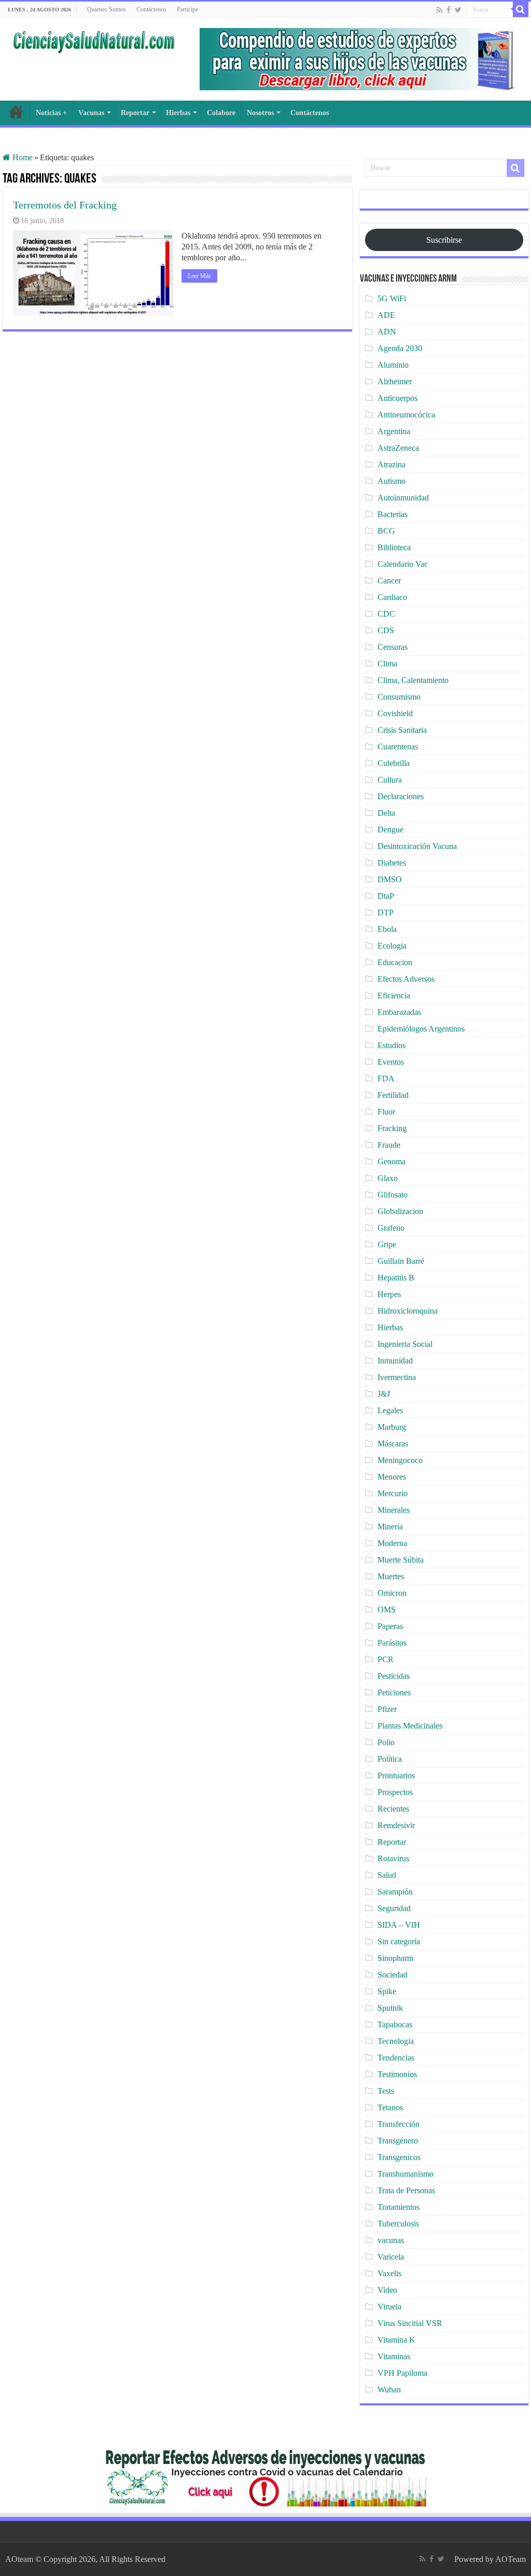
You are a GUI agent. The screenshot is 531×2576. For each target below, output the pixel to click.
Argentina (394, 431)
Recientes (393, 1809)
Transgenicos (399, 2157)
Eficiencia (394, 995)
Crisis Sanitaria (402, 730)
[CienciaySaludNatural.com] (93, 40)
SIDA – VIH (399, 1925)
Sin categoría (399, 1941)
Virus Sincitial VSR (410, 2323)
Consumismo (399, 697)
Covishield (395, 713)
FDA (386, 1078)
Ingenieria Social (405, 1344)
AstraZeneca (398, 448)
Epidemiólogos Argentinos (421, 1029)
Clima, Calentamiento (413, 680)
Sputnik (390, 2008)
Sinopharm (395, 1958)
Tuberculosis (398, 2224)
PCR (386, 1659)
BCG (386, 531)
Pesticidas (394, 1676)
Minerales (394, 1510)
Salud (387, 1875)
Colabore (221, 113)
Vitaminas (394, 2356)
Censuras (393, 647)
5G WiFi (392, 298)
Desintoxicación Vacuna (417, 846)
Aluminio (393, 365)
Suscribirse (444, 240)
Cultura (390, 780)
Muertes (391, 1576)
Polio (386, 1742)
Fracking (392, 1128)
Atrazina (392, 464)
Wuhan (389, 2390)
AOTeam (511, 2559)
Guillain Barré (401, 1261)
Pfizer (387, 1709)
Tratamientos (399, 2207)
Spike (387, 1991)
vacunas (391, 2240)
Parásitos (392, 1643)
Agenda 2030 (400, 348)
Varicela (391, 2257)
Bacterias (393, 514)
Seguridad (394, 1908)
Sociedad (393, 1975)
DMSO (390, 879)
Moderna (392, 1543)
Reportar (135, 113)
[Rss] (439, 10)
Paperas (390, 1626)
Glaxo (388, 1178)
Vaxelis (389, 2273)
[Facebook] (449, 10)
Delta (386, 813)
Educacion (395, 962)
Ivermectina (397, 1377)
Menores (392, 1477)
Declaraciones (401, 796)
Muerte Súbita (401, 1560)
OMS (387, 1610)
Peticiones (394, 1693)
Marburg (392, 1427)
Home (22, 157)
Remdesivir (396, 1825)
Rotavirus (393, 1858)
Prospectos (395, 1792)
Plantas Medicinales (410, 1726)
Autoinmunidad (403, 498)
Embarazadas (399, 1012)
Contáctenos (151, 9)
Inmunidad (395, 1361)
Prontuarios (396, 1776)
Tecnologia (396, 2041)
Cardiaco (392, 597)
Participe (187, 9)
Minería (390, 1527)
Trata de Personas (406, 2190)
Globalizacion (400, 1211)
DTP (386, 913)
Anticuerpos (397, 398)
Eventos (391, 1062)
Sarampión (395, 1892)
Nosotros (260, 113)
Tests (386, 2091)
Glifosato (393, 1195)
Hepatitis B (396, 1278)
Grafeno (391, 1228)
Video (387, 2290)
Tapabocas (395, 2024)
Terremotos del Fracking (65, 205)
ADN (387, 332)
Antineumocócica (406, 415)
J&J (384, 1394)
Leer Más (199, 276)
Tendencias (396, 2058)
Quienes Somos (107, 9)
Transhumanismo (406, 2174)
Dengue (390, 830)
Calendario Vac (403, 564)
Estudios (392, 1045)
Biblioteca (394, 547)
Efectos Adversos (406, 979)
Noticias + (51, 113)
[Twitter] (458, 10)
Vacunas (91, 113)
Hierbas (178, 113)
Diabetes (392, 863)
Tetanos (390, 2107)
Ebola (387, 929)
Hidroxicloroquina (408, 1311)
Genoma (392, 1161)
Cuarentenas (398, 747)
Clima (387, 664)
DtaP (386, 896)
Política (390, 1759)
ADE (386, 315)
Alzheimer (395, 381)
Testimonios (397, 2074)
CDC (386, 614)
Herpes (389, 1294)
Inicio (16, 112)
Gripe (387, 1244)
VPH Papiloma (402, 2373)
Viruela (389, 2307)
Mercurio (393, 1493)
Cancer (389, 581)
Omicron (392, 1593)
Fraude (389, 1145)
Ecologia (392, 946)
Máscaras (393, 1444)
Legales (390, 1410)
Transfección (399, 2124)
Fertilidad (393, 1095)
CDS (386, 630)
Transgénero (398, 2141)
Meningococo (400, 1460)
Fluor (386, 1112)
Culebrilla (394, 763)
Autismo (392, 481)
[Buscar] (521, 9)
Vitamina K (396, 2340)
